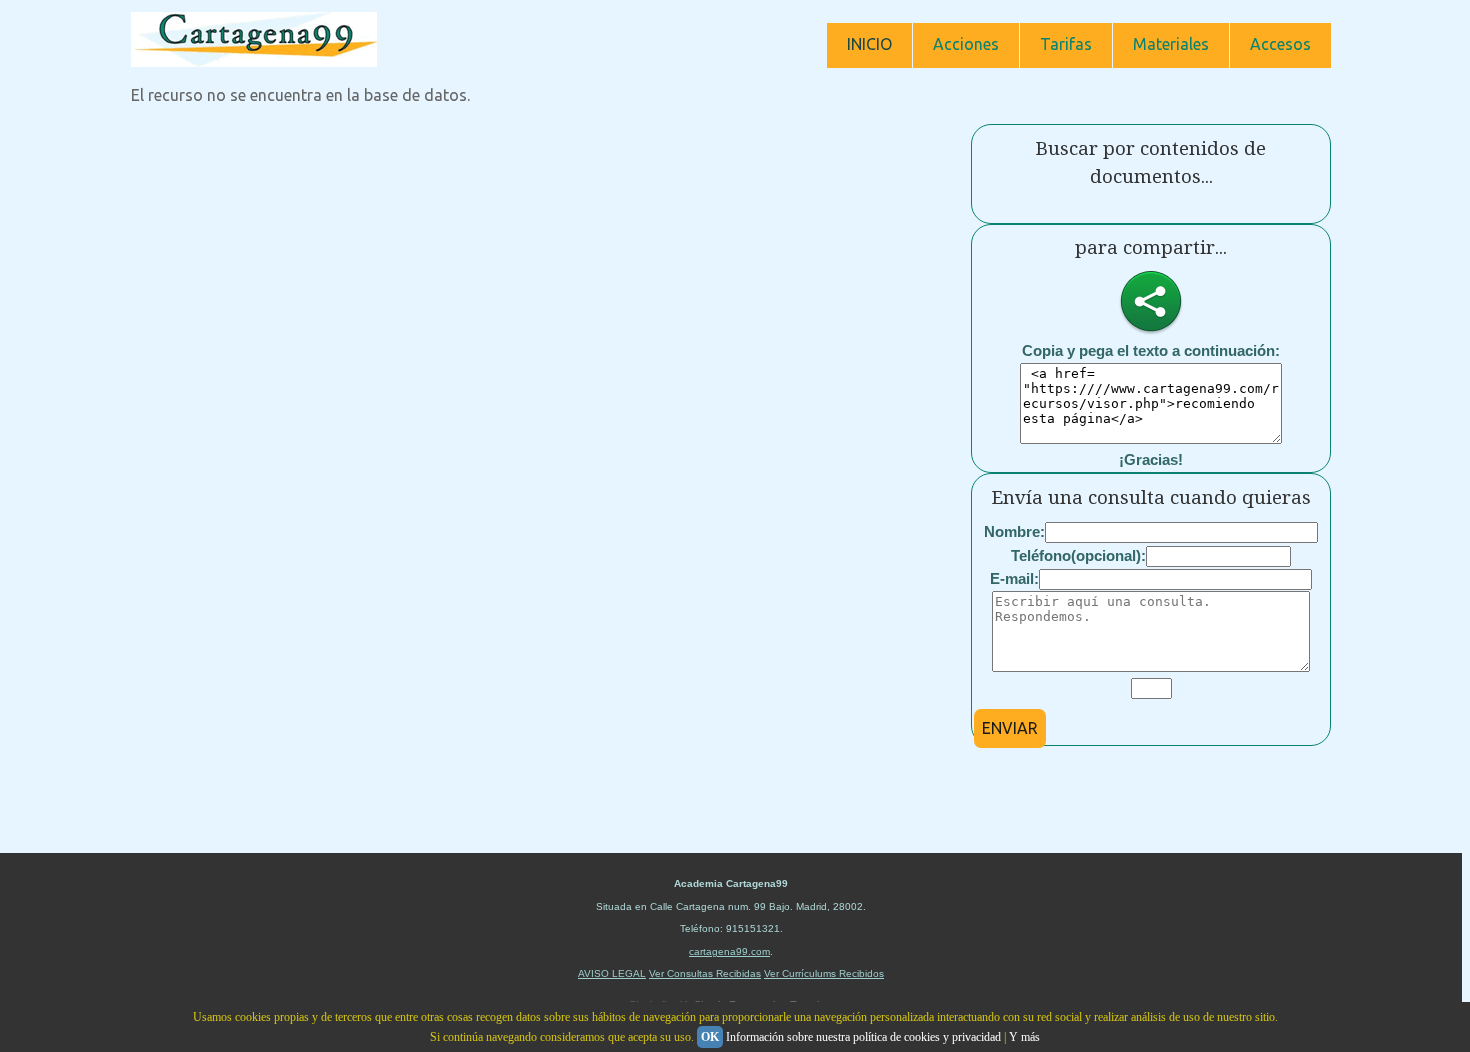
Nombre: (1014, 531)
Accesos (1280, 44)
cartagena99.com (729, 951)
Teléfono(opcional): (1078, 555)
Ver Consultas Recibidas (705, 973)
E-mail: (1014, 578)
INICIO (869, 44)
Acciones (966, 44)
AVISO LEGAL (612, 973)
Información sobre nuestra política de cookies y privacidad (863, 1037)
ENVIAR (1010, 728)
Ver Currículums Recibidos (824, 973)
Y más (1024, 1037)
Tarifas (1066, 44)
